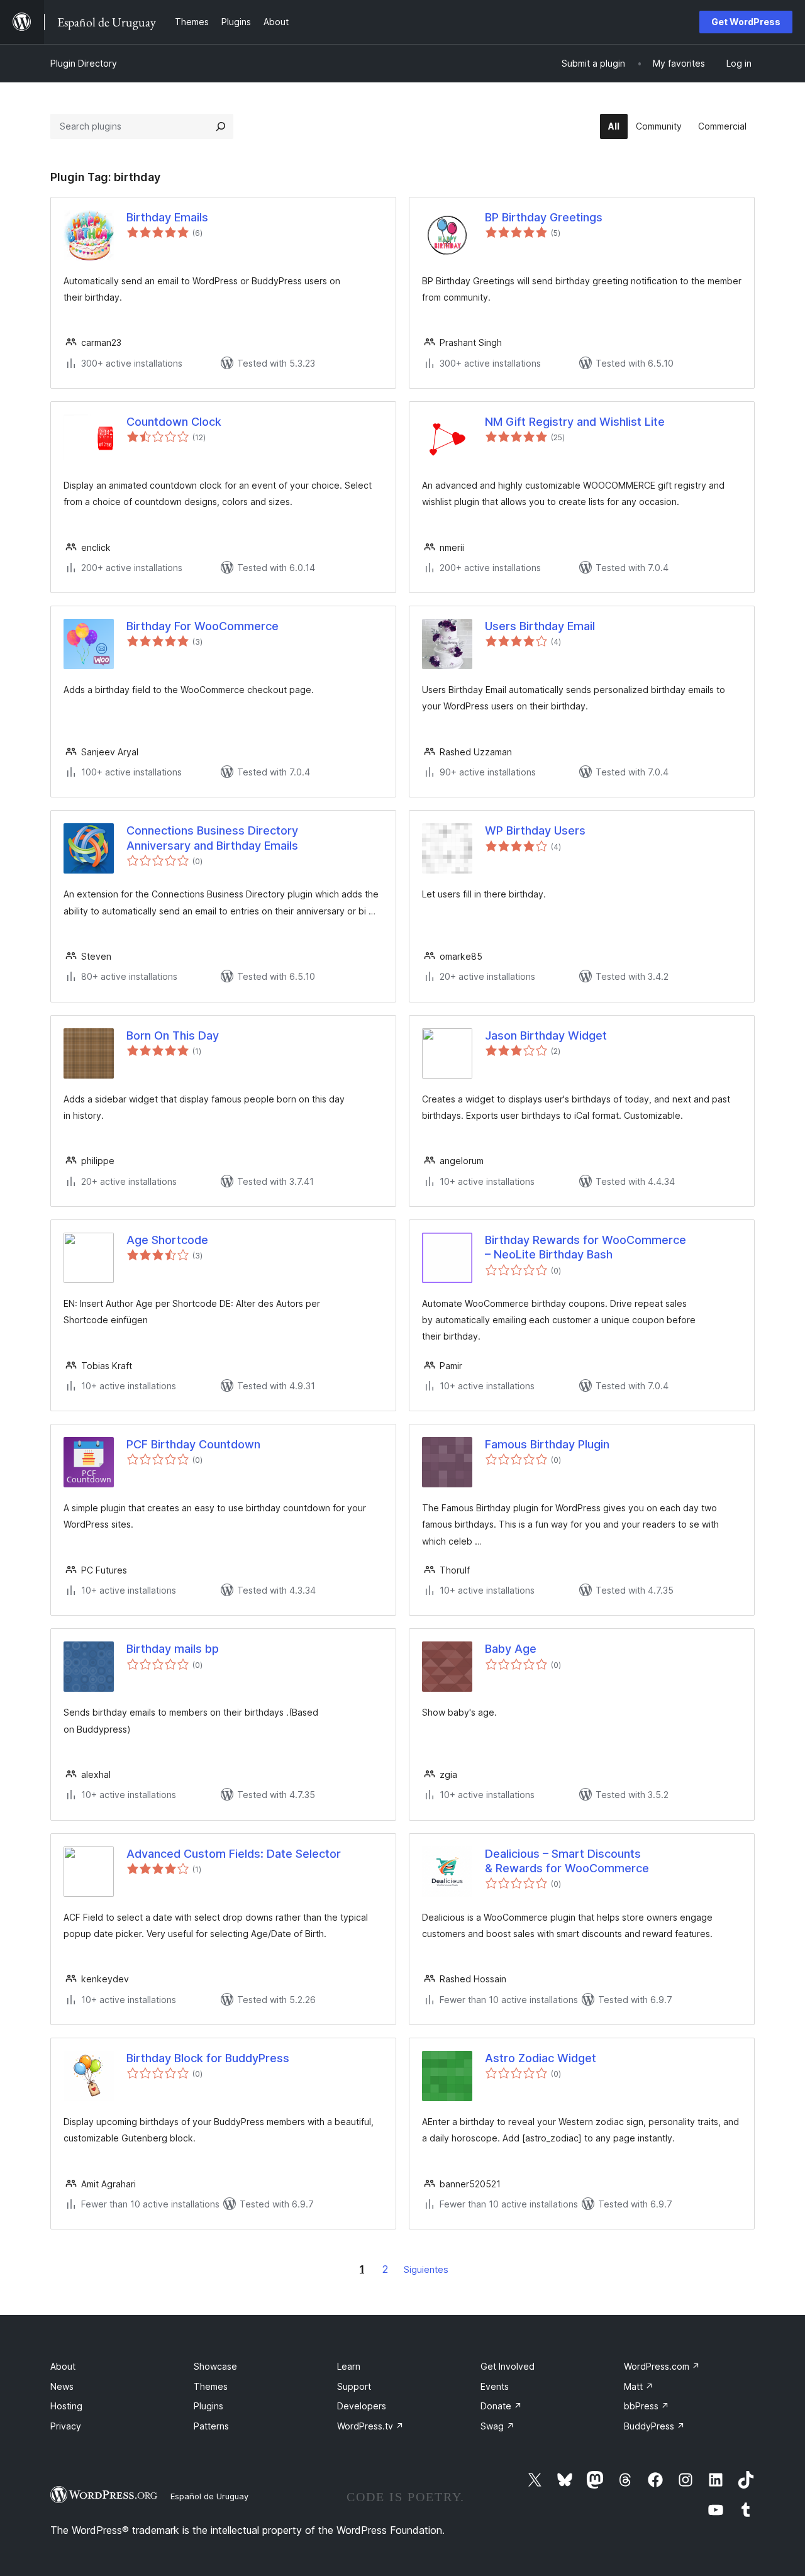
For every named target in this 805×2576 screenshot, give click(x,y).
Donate (501, 2406)
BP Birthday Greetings (544, 217)
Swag (497, 2426)
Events (495, 2386)
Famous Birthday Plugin (547, 1444)
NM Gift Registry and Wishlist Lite (575, 422)
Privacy (66, 2426)
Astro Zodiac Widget (541, 2058)
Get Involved (508, 2366)
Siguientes (426, 2269)
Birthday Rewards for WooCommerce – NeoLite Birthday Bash (586, 1247)
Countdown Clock (174, 422)
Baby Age (511, 1649)
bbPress (647, 2406)
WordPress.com (662, 2366)
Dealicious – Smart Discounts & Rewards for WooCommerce (567, 1861)
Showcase (215, 2366)
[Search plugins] (221, 126)
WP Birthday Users (535, 830)
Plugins (208, 2406)
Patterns (211, 2426)
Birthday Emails (167, 217)
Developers (362, 2406)
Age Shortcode (167, 1240)
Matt (639, 2386)
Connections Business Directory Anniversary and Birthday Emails (212, 838)
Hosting (66, 2406)
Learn (349, 2366)
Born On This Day (173, 1035)
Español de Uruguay (209, 2496)
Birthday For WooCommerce (203, 626)
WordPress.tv (370, 2426)
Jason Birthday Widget (546, 1035)
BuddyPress (654, 2426)
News (62, 2386)
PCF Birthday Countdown (193, 1444)
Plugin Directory (84, 63)
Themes (211, 2386)
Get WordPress (746, 22)
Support (354, 2386)
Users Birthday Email (540, 626)
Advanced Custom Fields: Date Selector (234, 1854)
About (63, 2366)
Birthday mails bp (173, 1649)
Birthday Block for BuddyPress (208, 2058)
